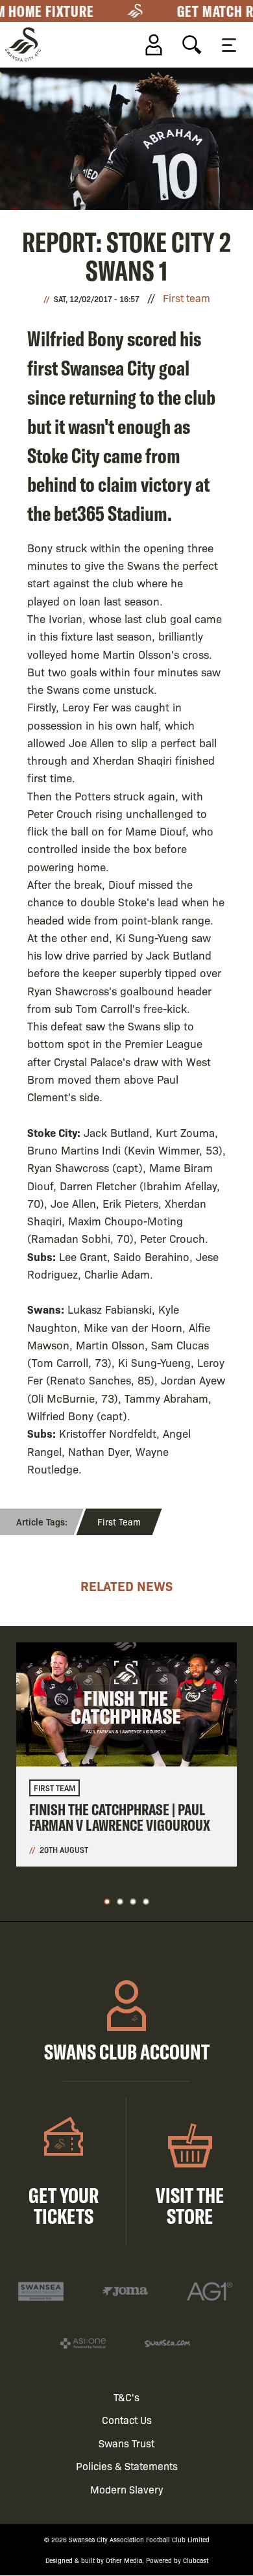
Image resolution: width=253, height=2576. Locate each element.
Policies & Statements (127, 2466)
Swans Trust (126, 2443)
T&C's (126, 2397)
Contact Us (127, 2420)
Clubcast (196, 2560)
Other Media (124, 2560)
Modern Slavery (127, 2489)
